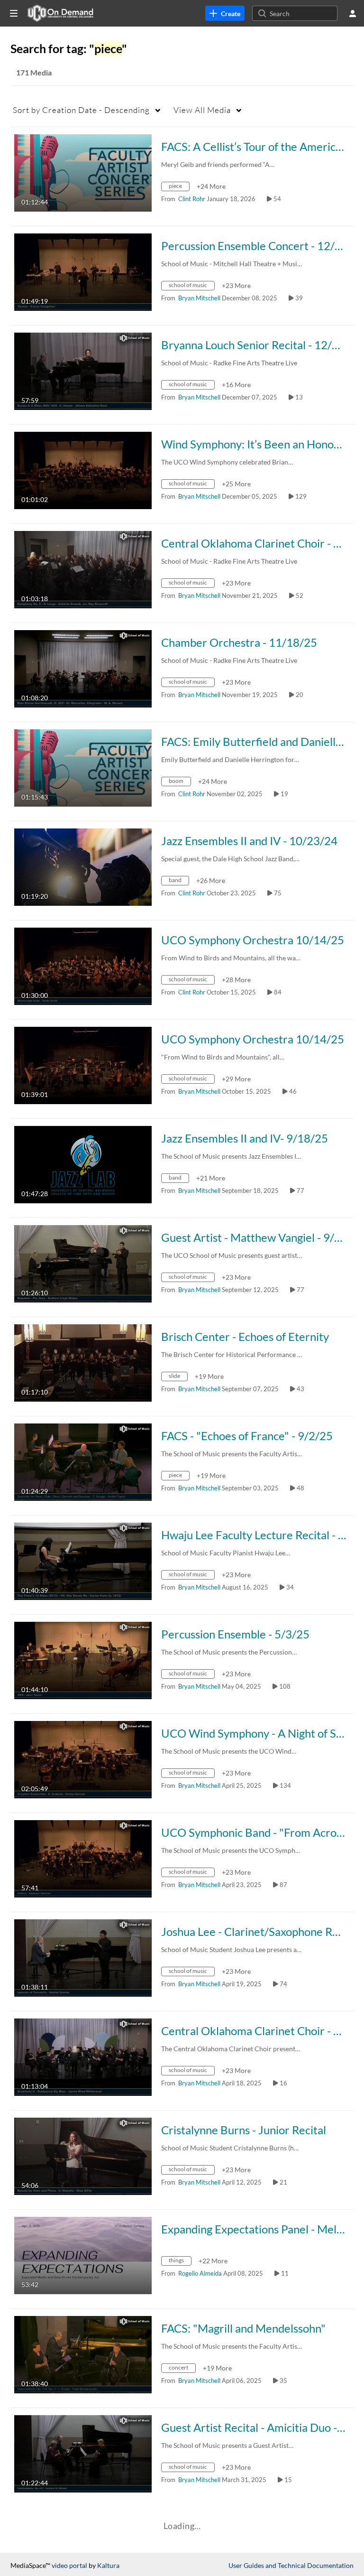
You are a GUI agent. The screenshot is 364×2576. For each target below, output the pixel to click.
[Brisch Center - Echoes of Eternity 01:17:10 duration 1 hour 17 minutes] (83, 1362)
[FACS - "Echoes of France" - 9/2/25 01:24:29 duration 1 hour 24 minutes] (83, 1461)
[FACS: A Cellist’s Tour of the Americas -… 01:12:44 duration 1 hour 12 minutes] (83, 172)
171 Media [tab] (34, 72)
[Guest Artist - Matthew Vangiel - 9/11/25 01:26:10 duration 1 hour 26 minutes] (83, 1263)
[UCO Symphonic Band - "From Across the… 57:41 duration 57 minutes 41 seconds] (83, 1858)
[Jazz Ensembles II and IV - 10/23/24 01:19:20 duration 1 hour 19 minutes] (83, 866)
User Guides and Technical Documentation (291, 2565)
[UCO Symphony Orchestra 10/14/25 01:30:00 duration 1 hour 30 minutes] (83, 965)
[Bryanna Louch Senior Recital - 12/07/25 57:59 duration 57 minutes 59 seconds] (83, 370)
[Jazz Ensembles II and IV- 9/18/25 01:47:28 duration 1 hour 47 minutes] (83, 1164)
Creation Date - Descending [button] (81, 110)
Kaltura (108, 2565)
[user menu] (353, 13)
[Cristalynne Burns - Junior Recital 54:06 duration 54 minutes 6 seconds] (83, 2155)
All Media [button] (202, 110)
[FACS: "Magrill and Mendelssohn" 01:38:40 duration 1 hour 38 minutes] (83, 2354)
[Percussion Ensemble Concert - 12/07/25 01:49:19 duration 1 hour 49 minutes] (83, 271)
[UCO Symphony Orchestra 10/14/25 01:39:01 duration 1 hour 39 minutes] (83, 1065)
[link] (225, 13)
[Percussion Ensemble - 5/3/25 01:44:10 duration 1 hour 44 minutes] (83, 1660)
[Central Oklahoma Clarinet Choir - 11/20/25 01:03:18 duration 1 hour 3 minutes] (83, 569)
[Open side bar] (14, 13)
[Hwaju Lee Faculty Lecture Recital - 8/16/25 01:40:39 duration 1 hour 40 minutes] (83, 1560)
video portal (69, 2565)
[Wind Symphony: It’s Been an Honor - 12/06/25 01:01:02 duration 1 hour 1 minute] (83, 470)
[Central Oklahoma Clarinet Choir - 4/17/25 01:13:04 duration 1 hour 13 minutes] (83, 2056)
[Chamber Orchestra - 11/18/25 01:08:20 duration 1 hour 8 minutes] (83, 668)
